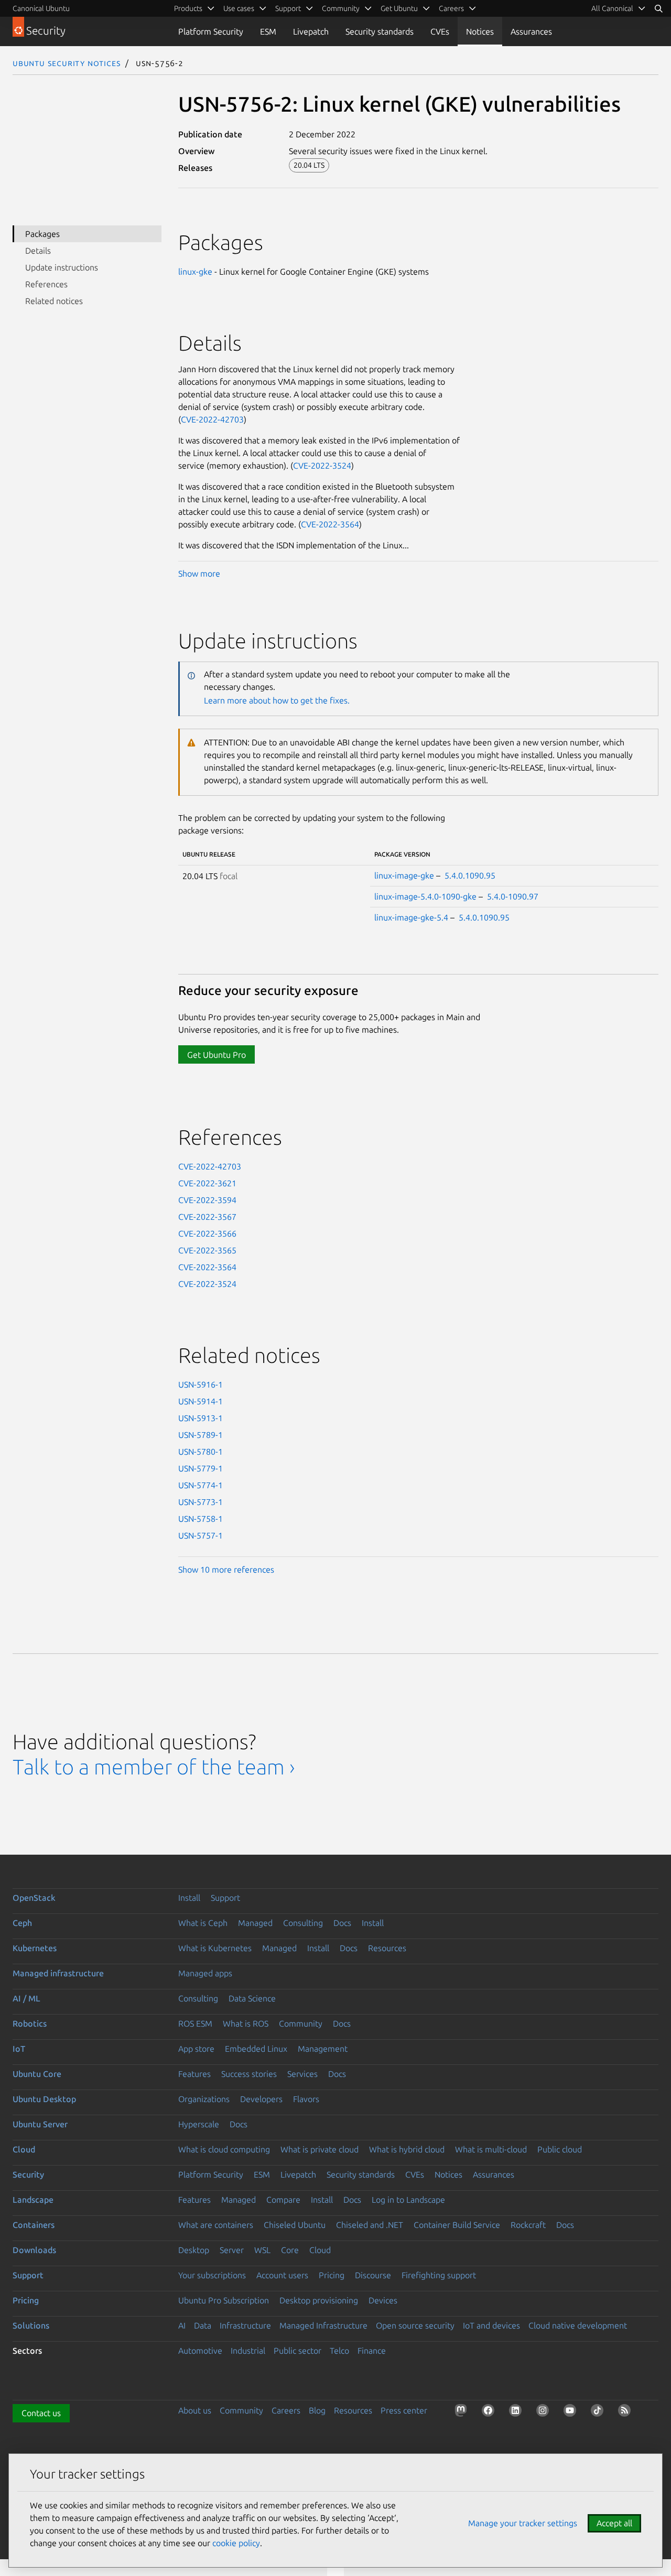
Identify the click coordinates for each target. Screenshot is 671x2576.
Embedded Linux (256, 2049)
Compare (283, 2200)
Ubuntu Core (37, 2074)
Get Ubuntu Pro (217, 1055)
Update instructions (62, 267)
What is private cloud (320, 2149)
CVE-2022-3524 (322, 466)
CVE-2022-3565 (207, 1250)
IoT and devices (491, 2325)
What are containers (216, 2225)
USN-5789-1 (201, 1435)
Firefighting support (439, 2275)
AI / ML (26, 1998)
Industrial (248, 2351)
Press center (404, 2410)
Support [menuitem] (288, 8)
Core (290, 2250)
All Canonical (612, 8)
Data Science (252, 1998)
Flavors (306, 2099)
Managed (255, 1923)
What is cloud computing (224, 2149)
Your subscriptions (212, 2275)
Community (301, 2023)
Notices (480, 31)
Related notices (54, 301)
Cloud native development (578, 2325)
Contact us (41, 2413)
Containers (34, 2225)
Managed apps (205, 1973)
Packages (42, 234)
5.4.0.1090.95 (470, 875)
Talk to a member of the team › (154, 1767)
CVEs (440, 31)
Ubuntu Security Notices (67, 63)
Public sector (297, 2351)
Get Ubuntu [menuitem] (399, 8)
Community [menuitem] (341, 8)
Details (38, 251)
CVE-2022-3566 (207, 1233)
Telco (339, 2351)
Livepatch (311, 31)
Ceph (22, 1923)
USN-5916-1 (201, 1384)
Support (225, 1898)
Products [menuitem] (188, 8)
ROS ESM (195, 2023)
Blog (317, 2410)
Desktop (194, 2250)
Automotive (200, 2351)
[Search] (658, 8)
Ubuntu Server (40, 2124)
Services (302, 2074)
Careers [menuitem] (451, 8)
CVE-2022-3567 (207, 1217)
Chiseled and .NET (370, 2225)
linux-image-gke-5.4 (411, 917)
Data (203, 2325)
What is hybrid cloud (407, 2149)
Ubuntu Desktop (44, 2099)
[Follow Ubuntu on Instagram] (545, 2412)
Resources (387, 1948)
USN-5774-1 (201, 1485)
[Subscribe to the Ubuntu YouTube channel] (572, 2412)
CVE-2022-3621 (207, 1183)
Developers (261, 2099)
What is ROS (246, 2023)
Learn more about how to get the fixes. (277, 700)
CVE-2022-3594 (207, 1200)
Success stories (249, 2074)
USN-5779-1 (201, 1468)
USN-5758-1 (201, 1519)
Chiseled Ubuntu (295, 2225)
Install (189, 1898)
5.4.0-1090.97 (513, 896)
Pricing (332, 2275)
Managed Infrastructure (323, 2325)
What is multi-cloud (491, 2149)
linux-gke (195, 272)
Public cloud (560, 2149)
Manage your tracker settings (523, 2523)
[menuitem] (619, 8)
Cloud (24, 2149)
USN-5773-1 (201, 1502)
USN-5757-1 (201, 1535)
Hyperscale (199, 2124)
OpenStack (34, 1898)
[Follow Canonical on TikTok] (599, 2412)
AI (182, 2325)
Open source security (415, 2325)
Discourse (373, 2275)
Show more (199, 573)
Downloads (34, 2250)
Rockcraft (528, 2225)
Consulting (303, 1923)
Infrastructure (245, 2325)
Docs (342, 1923)
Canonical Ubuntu (41, 8)
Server (232, 2250)
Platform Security (211, 31)
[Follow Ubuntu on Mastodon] (463, 2412)
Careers (286, 2410)
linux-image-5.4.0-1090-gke (425, 896)
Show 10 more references (226, 1570)
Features (194, 2074)
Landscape (33, 2200)
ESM (268, 31)
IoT (19, 2049)
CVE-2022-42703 (212, 419)
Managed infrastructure (58, 1973)
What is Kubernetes (215, 1948)
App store (196, 2049)
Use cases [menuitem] (239, 8)
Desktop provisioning (319, 2300)
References (46, 284)
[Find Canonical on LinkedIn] (517, 2412)
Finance (372, 2351)
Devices (383, 2300)
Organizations (204, 2099)
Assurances (531, 31)
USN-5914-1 (201, 1401)
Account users (282, 2275)
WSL (262, 2250)
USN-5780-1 (201, 1452)
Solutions (31, 2325)
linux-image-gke (404, 875)
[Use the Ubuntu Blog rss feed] (626, 2412)
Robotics (30, 2023)
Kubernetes (35, 1948)
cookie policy (236, 2543)
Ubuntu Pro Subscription (224, 2300)
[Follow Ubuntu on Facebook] (490, 2412)
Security (28, 2174)
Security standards (380, 31)
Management (323, 2049)
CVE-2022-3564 (330, 524)
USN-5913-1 (201, 1418)
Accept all (614, 2523)
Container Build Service (457, 2225)
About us (195, 2410)
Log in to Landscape (408, 2200)
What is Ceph (203, 1923)
